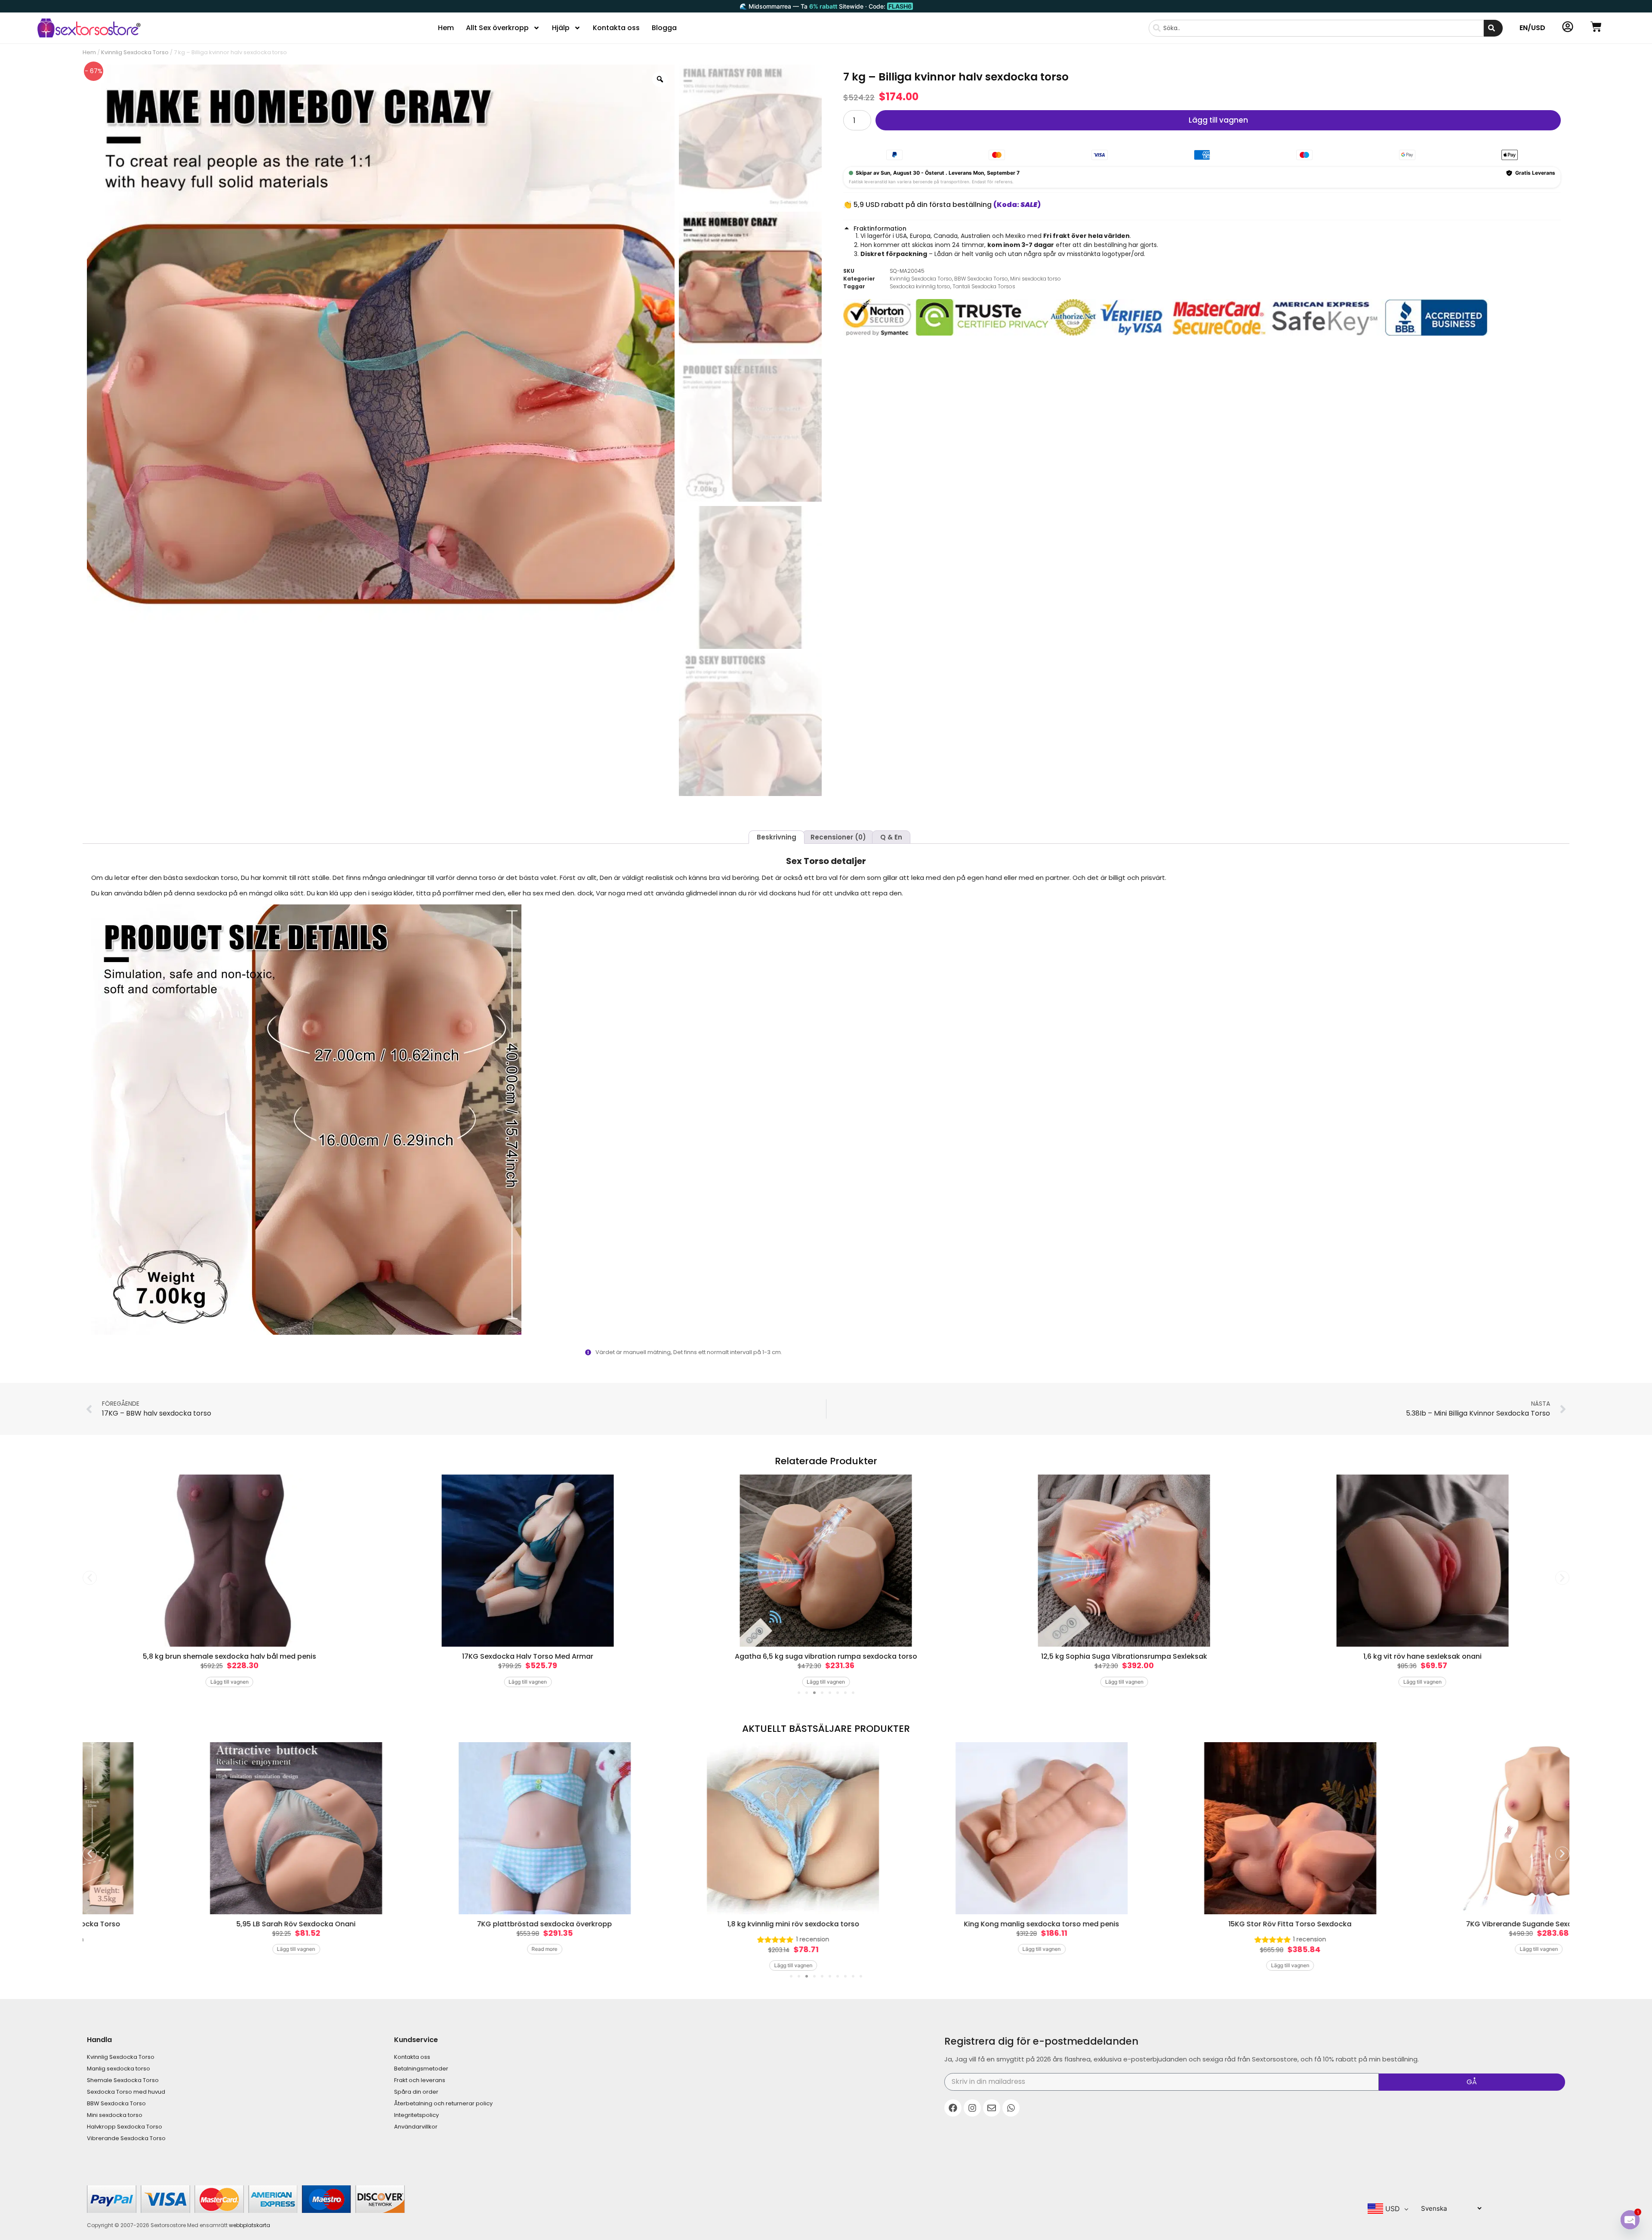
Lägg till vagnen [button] (230, 1682)
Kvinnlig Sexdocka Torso (135, 52)
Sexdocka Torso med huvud (126, 2092)
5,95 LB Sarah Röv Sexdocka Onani (205, 1924)
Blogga (664, 28)
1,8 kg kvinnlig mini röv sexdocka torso (702, 1924)
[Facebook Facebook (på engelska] (953, 2108)
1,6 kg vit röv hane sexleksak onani (1422, 1656)
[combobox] (1316, 28)
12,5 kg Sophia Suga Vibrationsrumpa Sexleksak (1124, 1656)
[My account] (1568, 27)
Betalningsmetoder (421, 2069)
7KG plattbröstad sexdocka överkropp (453, 1924)
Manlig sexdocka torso (119, 2069)
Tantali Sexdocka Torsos (984, 286)
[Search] (1493, 28)
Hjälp (561, 28)
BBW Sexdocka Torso (981, 279)
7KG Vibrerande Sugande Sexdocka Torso (1447, 1924)
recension (721, 1939)
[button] (1202, 228)
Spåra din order (416, 2092)
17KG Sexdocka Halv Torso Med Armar (528, 1656)
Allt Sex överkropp (497, 28)
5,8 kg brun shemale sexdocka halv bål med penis (230, 1656)
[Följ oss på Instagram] (972, 2108)
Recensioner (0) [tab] (838, 837)
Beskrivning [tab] (777, 837)
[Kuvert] (992, 2108)
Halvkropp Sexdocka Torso (125, 2127)
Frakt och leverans (420, 2080)
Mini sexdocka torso (1036, 279)
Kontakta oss (616, 28)
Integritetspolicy (416, 2115)
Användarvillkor (416, 2127)
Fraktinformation (880, 228)
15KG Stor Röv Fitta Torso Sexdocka (1199, 1924)
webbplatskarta (250, 2225)
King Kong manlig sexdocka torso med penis (950, 1924)
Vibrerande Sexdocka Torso (126, 2138)
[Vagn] (1596, 27)
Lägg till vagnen (1218, 120)
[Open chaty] (1630, 2220)
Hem (446, 28)
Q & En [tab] (891, 837)
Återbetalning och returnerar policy (443, 2103)
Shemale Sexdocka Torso (123, 2080)
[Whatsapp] (1011, 2108)
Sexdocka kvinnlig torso (920, 286)
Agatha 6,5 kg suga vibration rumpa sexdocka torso (826, 1656)
